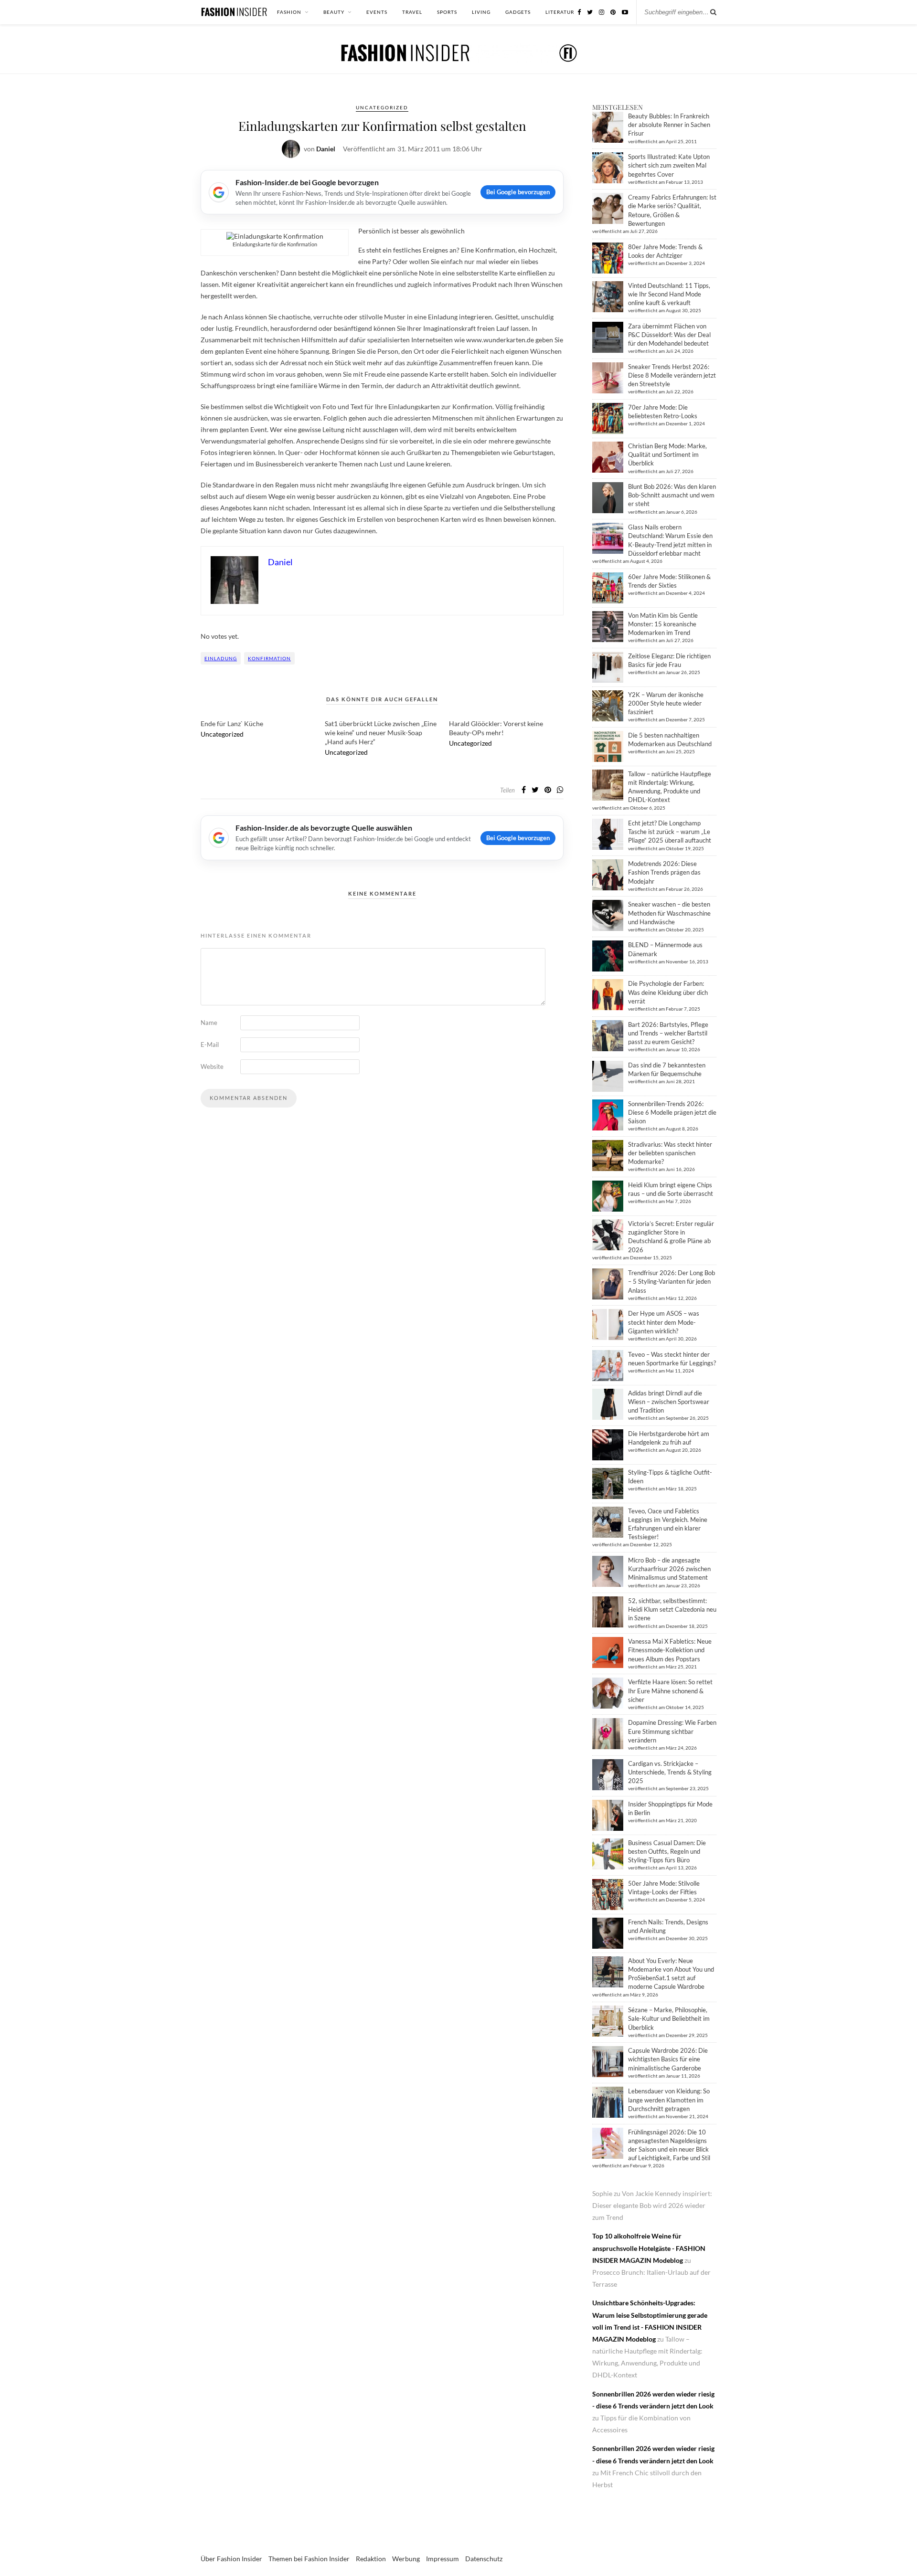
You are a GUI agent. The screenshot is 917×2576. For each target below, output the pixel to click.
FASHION (289, 12)
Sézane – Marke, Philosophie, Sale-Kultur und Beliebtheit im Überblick (669, 2018)
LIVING (481, 12)
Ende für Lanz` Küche (232, 723)
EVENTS (377, 12)
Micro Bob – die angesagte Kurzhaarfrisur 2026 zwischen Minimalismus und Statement (669, 1569)
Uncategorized (382, 107)
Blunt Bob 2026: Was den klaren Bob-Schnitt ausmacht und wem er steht (672, 495)
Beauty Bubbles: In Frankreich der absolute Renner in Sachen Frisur (669, 125)
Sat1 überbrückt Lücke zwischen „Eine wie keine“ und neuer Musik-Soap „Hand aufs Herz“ (381, 733)
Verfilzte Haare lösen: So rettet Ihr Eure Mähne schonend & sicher (670, 1690)
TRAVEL (412, 12)
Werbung (406, 2559)
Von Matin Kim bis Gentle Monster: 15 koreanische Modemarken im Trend (663, 624)
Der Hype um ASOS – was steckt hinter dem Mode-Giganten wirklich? (664, 1322)
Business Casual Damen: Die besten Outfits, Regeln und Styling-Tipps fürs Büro (667, 1851)
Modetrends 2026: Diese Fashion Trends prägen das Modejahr (664, 872)
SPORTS (447, 12)
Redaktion (371, 2559)
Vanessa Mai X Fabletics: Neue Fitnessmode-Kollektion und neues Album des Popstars (670, 1650)
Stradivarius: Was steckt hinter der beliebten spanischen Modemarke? (670, 1153)
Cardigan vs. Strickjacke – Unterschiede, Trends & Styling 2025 (670, 1772)
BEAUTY (334, 12)
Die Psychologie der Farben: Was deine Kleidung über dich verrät (668, 992)
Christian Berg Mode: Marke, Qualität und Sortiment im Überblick (667, 454)
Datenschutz (484, 2559)
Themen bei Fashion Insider (309, 2559)
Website (212, 1066)
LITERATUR (560, 12)
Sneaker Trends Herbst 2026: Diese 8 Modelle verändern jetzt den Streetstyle (672, 375)
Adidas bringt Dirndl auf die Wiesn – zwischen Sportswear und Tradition (669, 1402)
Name (209, 1023)
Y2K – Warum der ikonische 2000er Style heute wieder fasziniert (666, 703)
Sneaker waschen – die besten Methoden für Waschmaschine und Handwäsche (669, 913)
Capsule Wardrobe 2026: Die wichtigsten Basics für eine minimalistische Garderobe (668, 2059)
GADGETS (518, 12)
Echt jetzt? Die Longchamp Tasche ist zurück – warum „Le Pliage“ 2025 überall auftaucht (670, 832)
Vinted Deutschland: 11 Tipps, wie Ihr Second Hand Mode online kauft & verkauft (669, 294)
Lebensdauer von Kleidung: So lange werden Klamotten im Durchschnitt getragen (669, 2100)
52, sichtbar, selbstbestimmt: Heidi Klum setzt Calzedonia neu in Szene (672, 1609)
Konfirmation (269, 658)
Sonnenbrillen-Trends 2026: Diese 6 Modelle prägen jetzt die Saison (672, 1112)
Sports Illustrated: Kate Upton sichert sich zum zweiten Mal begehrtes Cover (669, 165)
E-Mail (210, 1045)
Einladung (221, 658)
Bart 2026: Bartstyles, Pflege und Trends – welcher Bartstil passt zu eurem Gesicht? (668, 1033)
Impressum (443, 2559)
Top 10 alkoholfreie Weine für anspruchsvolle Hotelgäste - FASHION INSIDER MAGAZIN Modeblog (649, 2248)
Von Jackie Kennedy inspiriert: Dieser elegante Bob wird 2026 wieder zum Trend (652, 2205)
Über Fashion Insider (231, 2559)
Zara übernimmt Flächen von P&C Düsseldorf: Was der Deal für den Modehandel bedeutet (669, 335)
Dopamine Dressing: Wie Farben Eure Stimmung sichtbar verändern (672, 1731)
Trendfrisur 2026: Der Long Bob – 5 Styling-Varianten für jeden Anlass (672, 1281)
